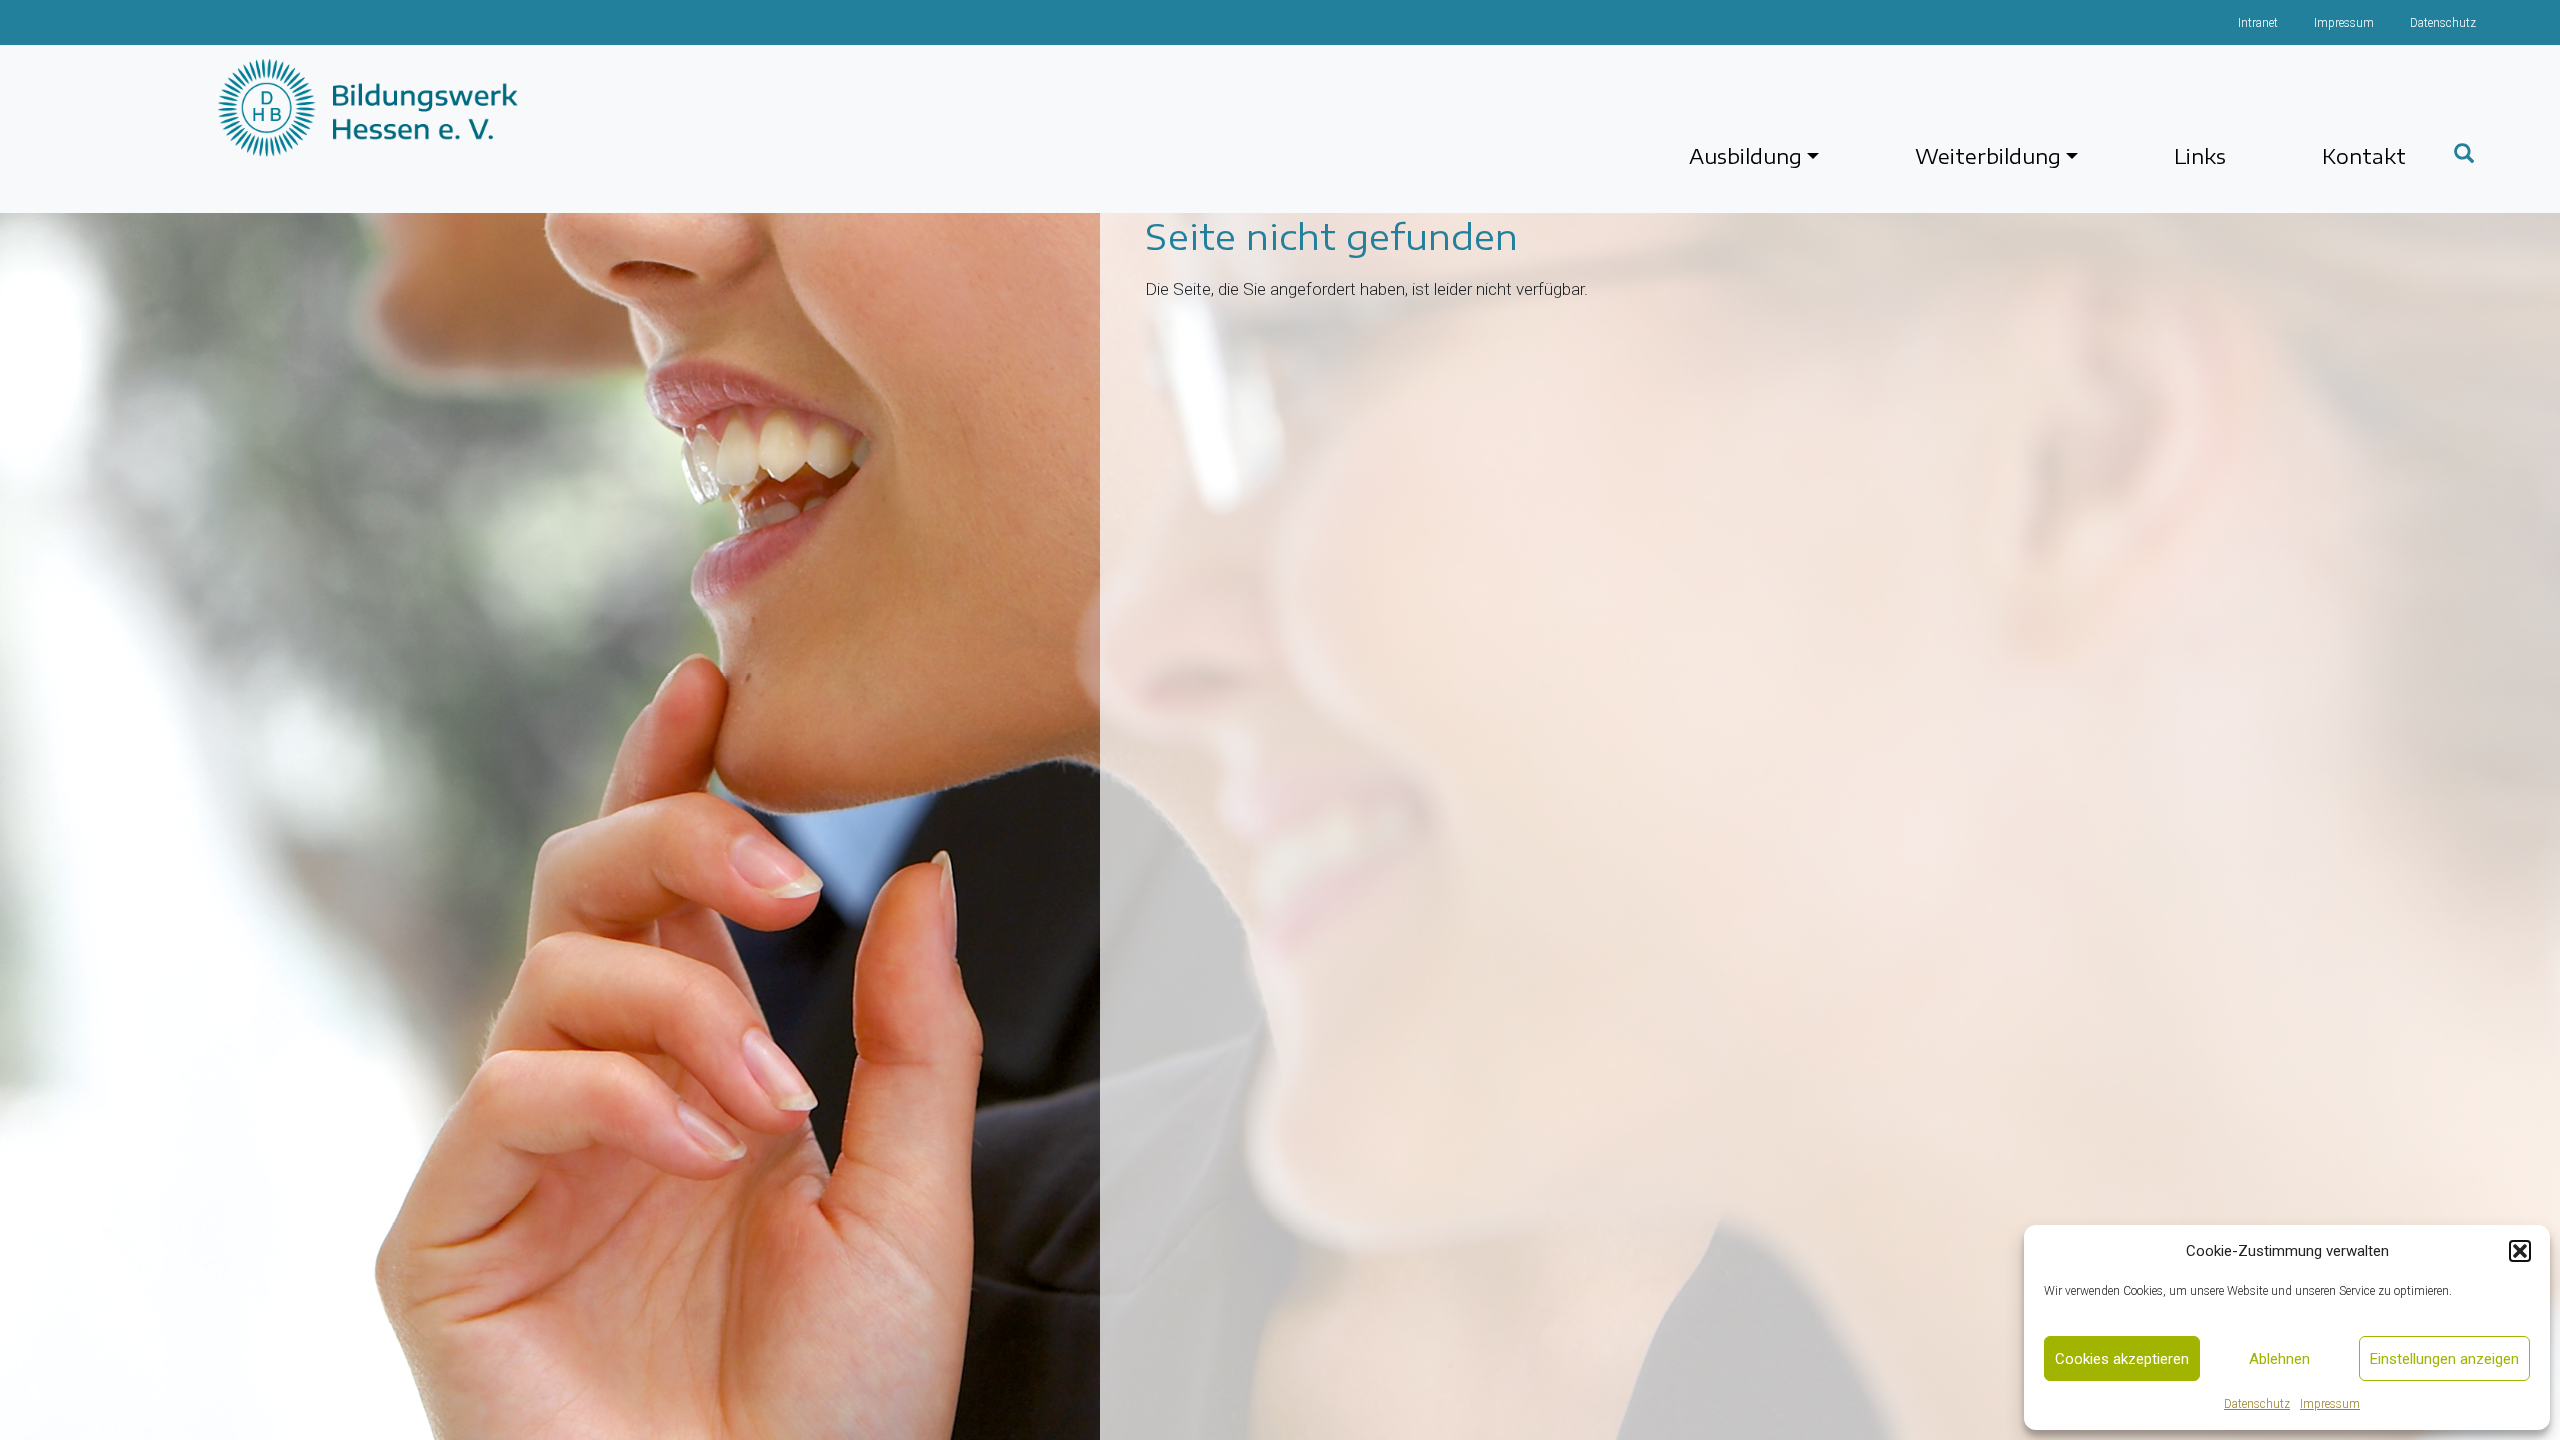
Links (2200, 155)
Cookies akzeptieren (2122, 1359)
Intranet (2258, 23)
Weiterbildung (1988, 155)
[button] (2520, 1251)
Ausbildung (1745, 155)
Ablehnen (2279, 1359)
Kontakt (2364, 155)
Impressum (2330, 1404)
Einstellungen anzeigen (2444, 1359)
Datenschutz (2257, 1404)
